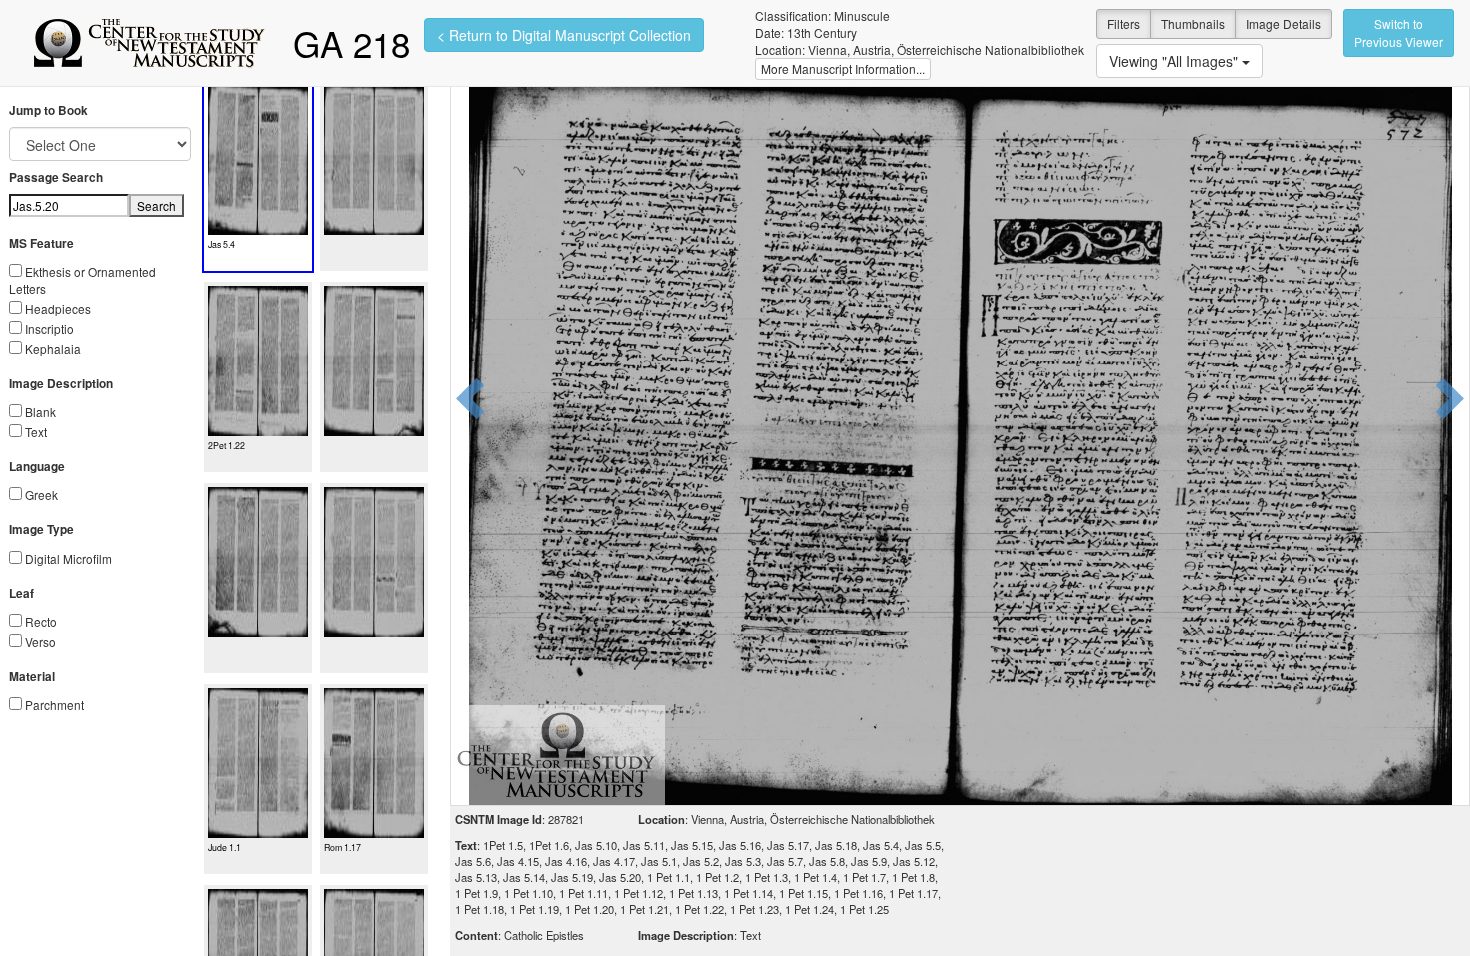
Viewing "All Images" (1175, 61)
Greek (41, 494)
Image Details (1283, 23)
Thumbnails (1193, 23)
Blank (40, 411)
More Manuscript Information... (843, 68)
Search (156, 205)
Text (36, 431)
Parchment (54, 704)
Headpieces (58, 308)
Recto (41, 621)
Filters (1123, 23)
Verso (40, 641)
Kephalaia (53, 348)
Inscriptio (49, 328)
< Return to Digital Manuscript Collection (564, 35)
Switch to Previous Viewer (1398, 32)
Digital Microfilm (68, 558)
